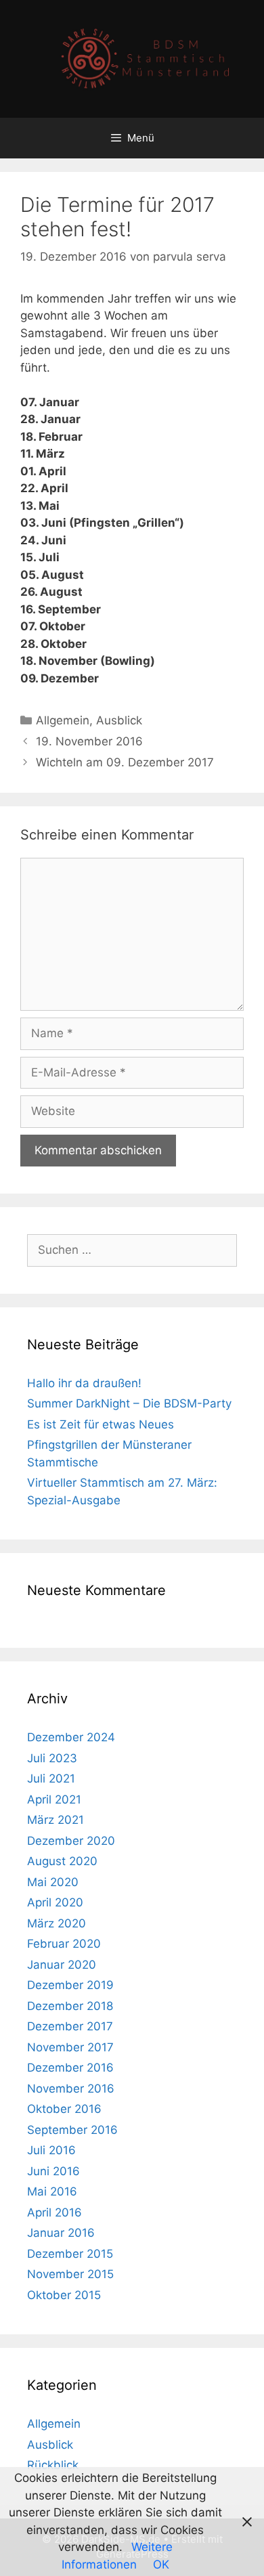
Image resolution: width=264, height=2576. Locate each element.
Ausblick (119, 720)
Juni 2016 (53, 2171)
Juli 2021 (51, 1778)
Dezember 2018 (70, 2006)
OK (161, 2564)
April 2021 (54, 1799)
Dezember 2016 (70, 2068)
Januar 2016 (61, 2233)
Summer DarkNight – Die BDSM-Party (129, 1403)
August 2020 (62, 1861)
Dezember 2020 (71, 1841)
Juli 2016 (51, 2150)
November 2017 (70, 2047)
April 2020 (55, 1902)
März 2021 (56, 1820)
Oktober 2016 (64, 2109)
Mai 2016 (52, 2191)
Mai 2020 (53, 1882)
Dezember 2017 (70, 2026)
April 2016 (54, 2212)
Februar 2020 (64, 1944)
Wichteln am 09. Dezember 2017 (125, 762)
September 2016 (72, 2130)
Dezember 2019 (70, 1985)
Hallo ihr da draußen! (84, 1383)
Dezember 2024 (71, 1737)
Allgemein (63, 720)
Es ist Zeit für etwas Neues (101, 1424)
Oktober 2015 (64, 2295)
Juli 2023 (52, 1758)
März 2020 (57, 1923)
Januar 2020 (62, 1965)
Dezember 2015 (70, 2254)
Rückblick (53, 2465)
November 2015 (70, 2274)
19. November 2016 (89, 741)
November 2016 (71, 2089)
